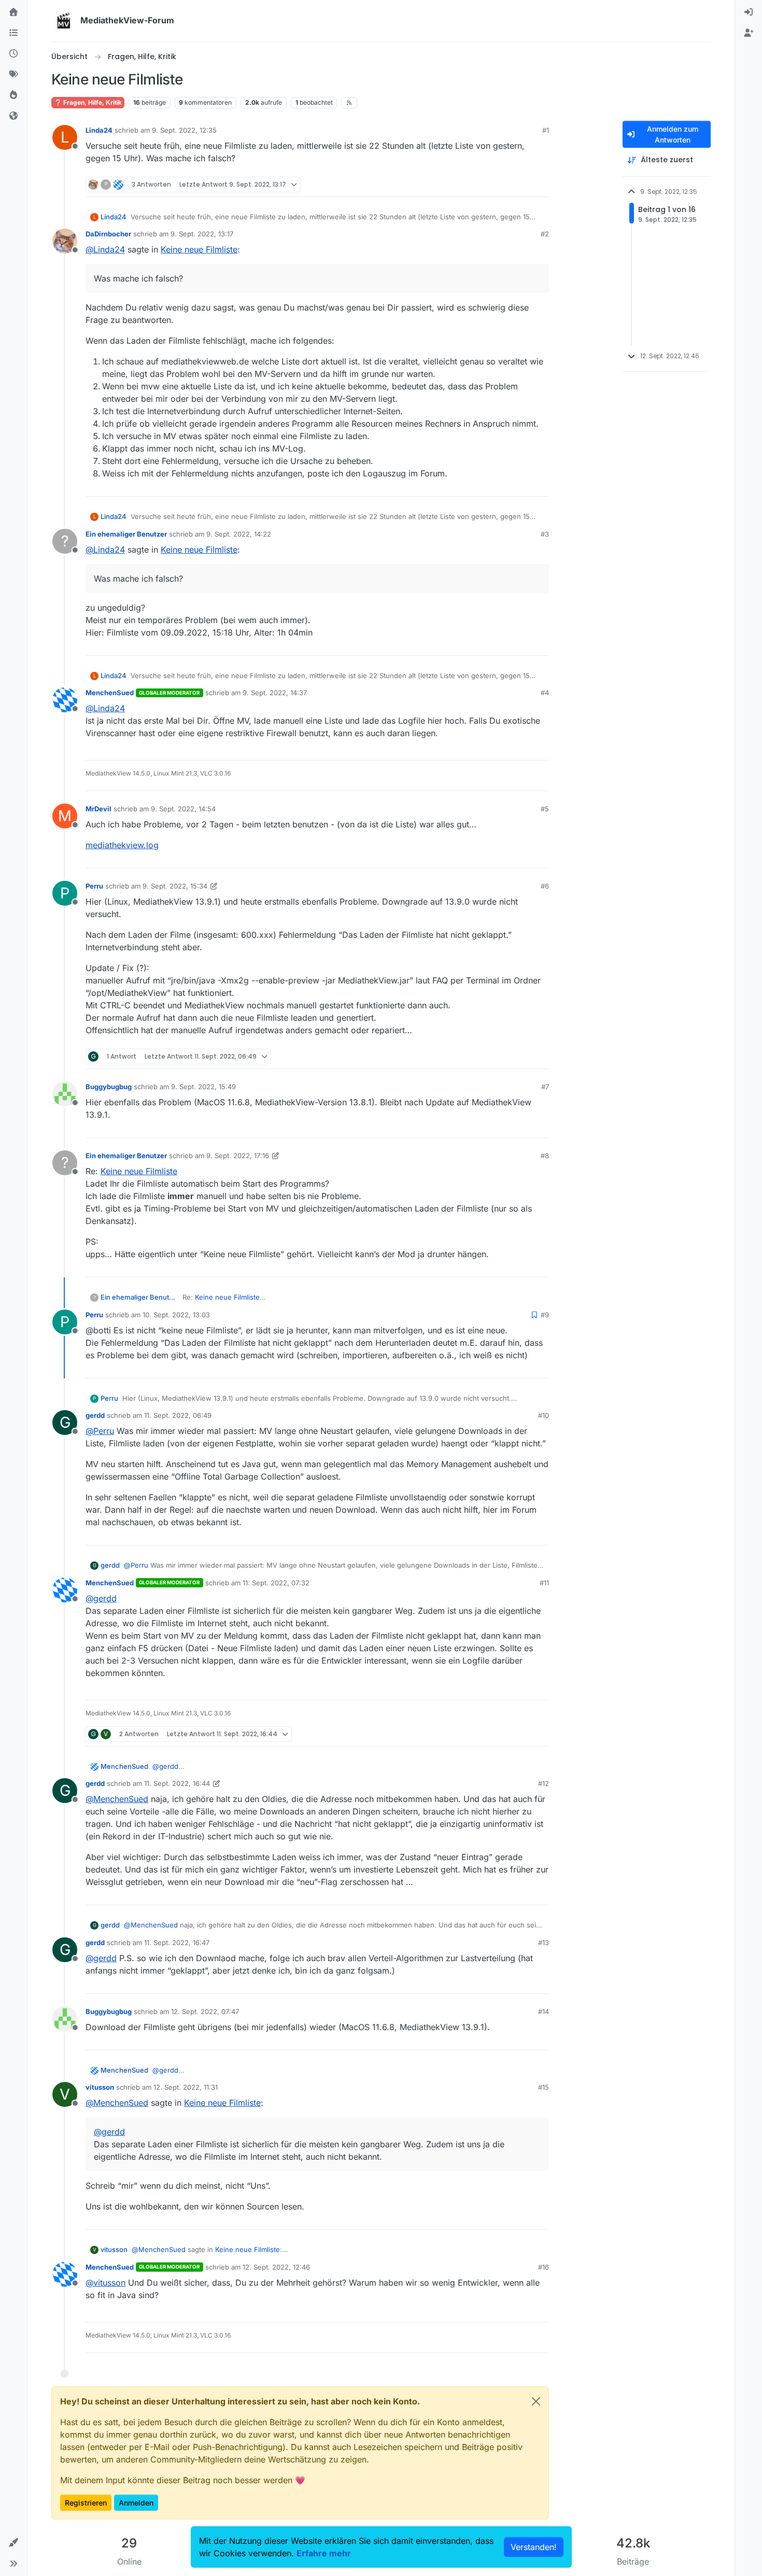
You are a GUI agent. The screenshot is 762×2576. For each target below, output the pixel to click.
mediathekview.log (122, 845)
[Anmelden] (749, 12)
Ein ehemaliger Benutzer (126, 534)
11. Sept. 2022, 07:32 (276, 1583)
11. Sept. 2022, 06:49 (178, 1415)
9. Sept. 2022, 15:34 (175, 886)
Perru (94, 886)
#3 (545, 534)
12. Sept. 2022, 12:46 (276, 2267)
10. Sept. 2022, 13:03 (176, 1315)
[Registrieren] (749, 33)
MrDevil (98, 809)
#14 (544, 2011)
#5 (545, 809)
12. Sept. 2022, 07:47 (205, 2011)
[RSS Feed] (349, 103)
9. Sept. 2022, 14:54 (183, 809)
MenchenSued (110, 693)
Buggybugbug (109, 1087)
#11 (544, 1583)
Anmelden (136, 2503)
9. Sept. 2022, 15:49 (203, 1087)
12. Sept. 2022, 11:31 (186, 2087)
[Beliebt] (13, 95)
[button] (13, 2543)
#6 (545, 886)
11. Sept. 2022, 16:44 (177, 1783)
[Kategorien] (13, 33)
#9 (545, 1315)
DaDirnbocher (108, 234)
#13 (544, 1942)
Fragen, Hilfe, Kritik (92, 102)
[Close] (536, 2401)
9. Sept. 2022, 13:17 (202, 234)
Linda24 (99, 130)
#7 (545, 1087)
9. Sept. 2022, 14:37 (275, 693)
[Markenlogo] (64, 21)
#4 (545, 693)
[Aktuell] (13, 54)
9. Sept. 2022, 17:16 (238, 1156)
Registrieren (86, 2503)
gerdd (95, 1415)
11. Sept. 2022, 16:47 (177, 1942)
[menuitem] (749, 12)
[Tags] (13, 75)
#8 (545, 1156)
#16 (544, 2267)
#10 (544, 1415)
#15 (544, 2087)
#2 (545, 234)
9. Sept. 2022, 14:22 (239, 534)
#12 (544, 1783)
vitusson (100, 2087)
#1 (546, 130)
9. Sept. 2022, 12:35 (184, 130)
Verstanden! (534, 2547)
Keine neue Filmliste (199, 249)
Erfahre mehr (324, 2553)
